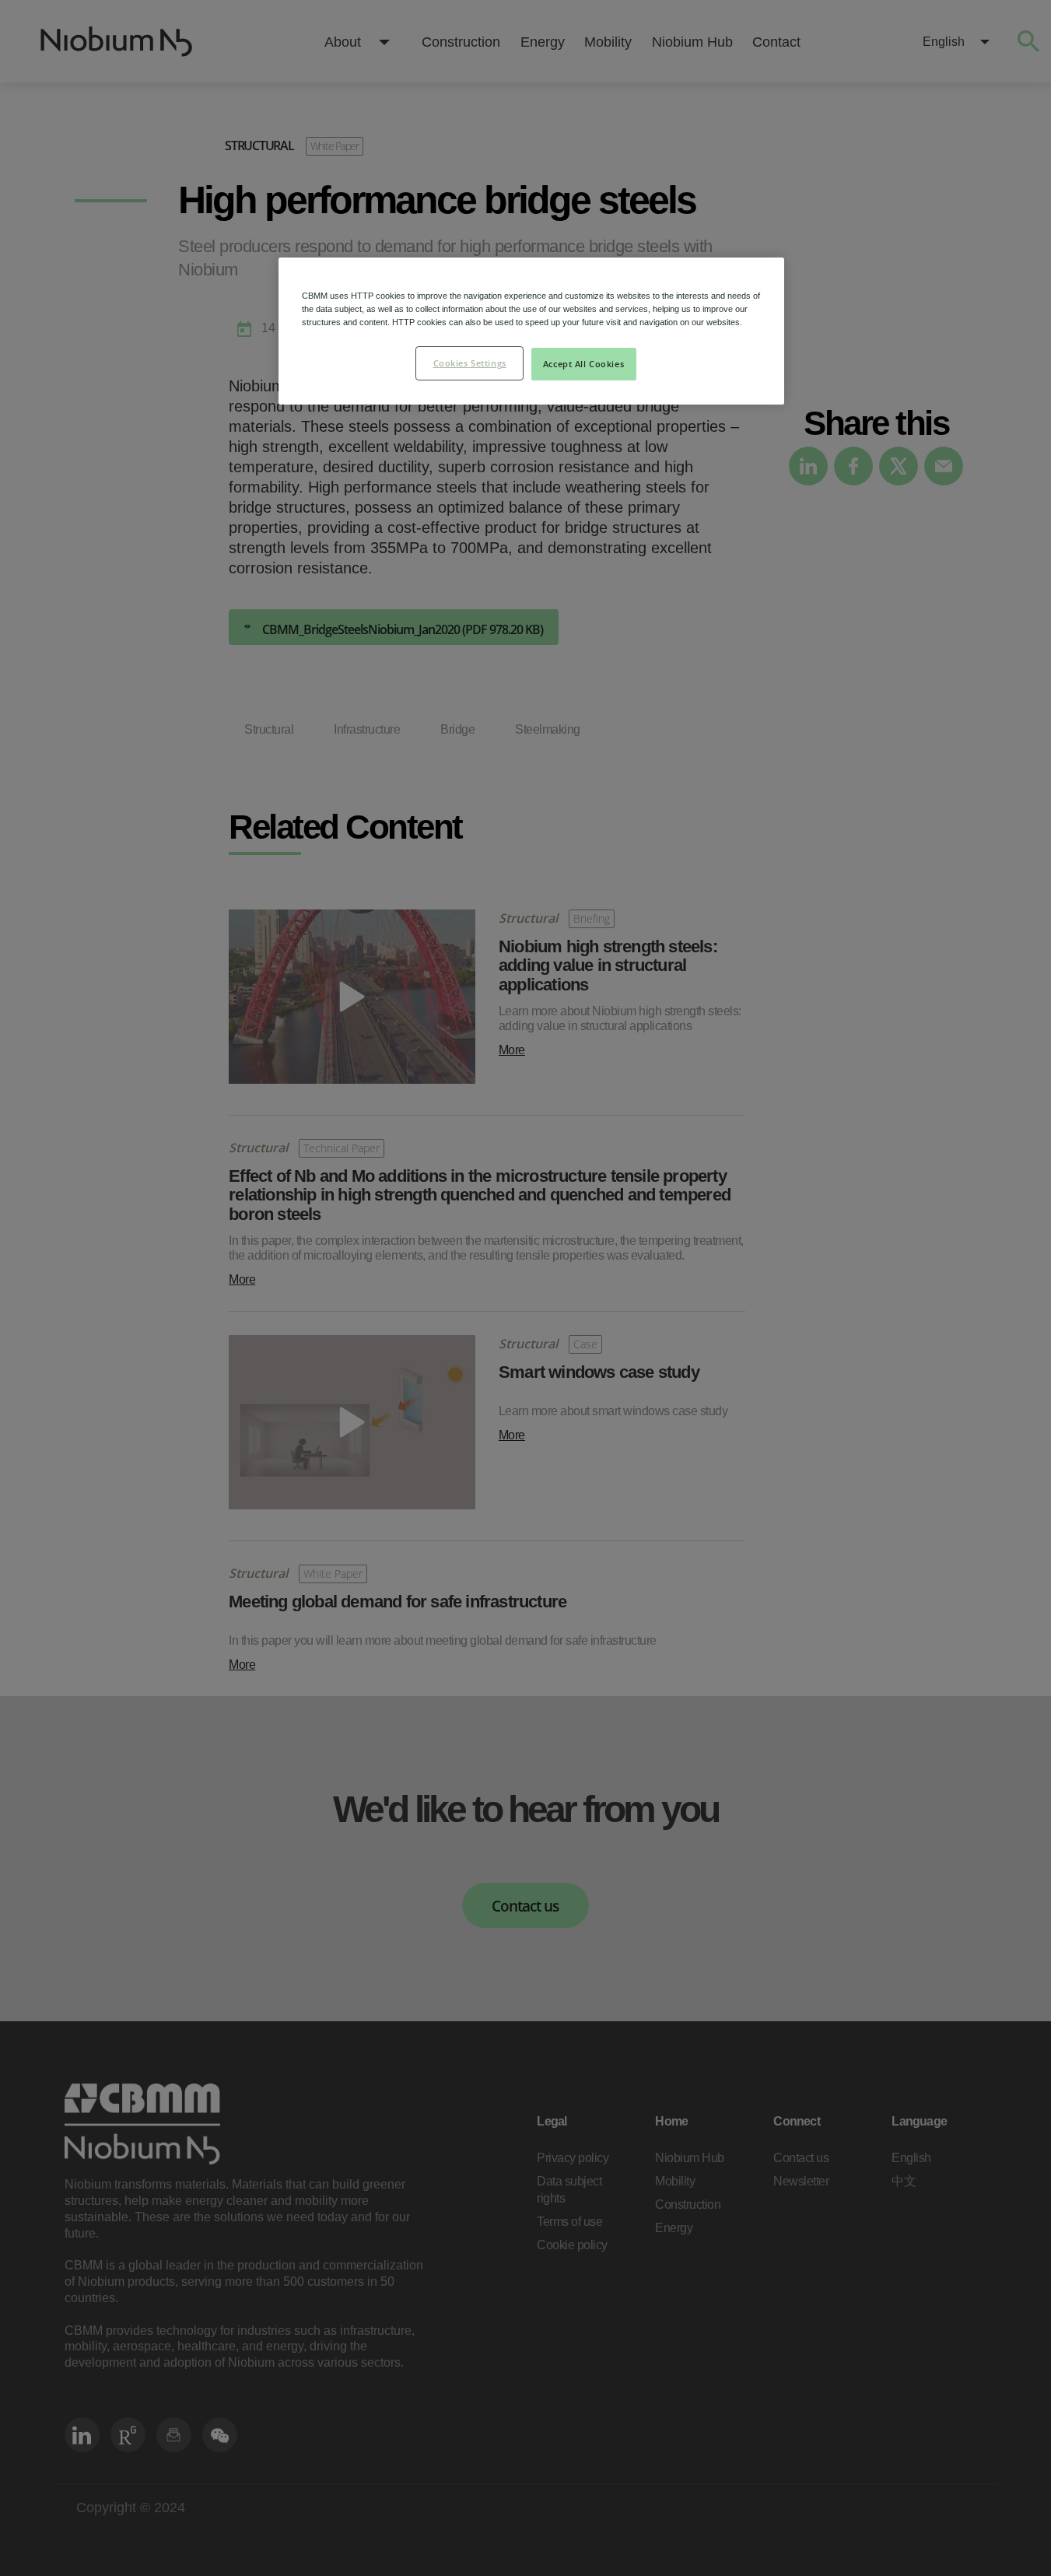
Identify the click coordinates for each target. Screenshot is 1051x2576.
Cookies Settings (470, 363)
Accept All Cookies (583, 364)
